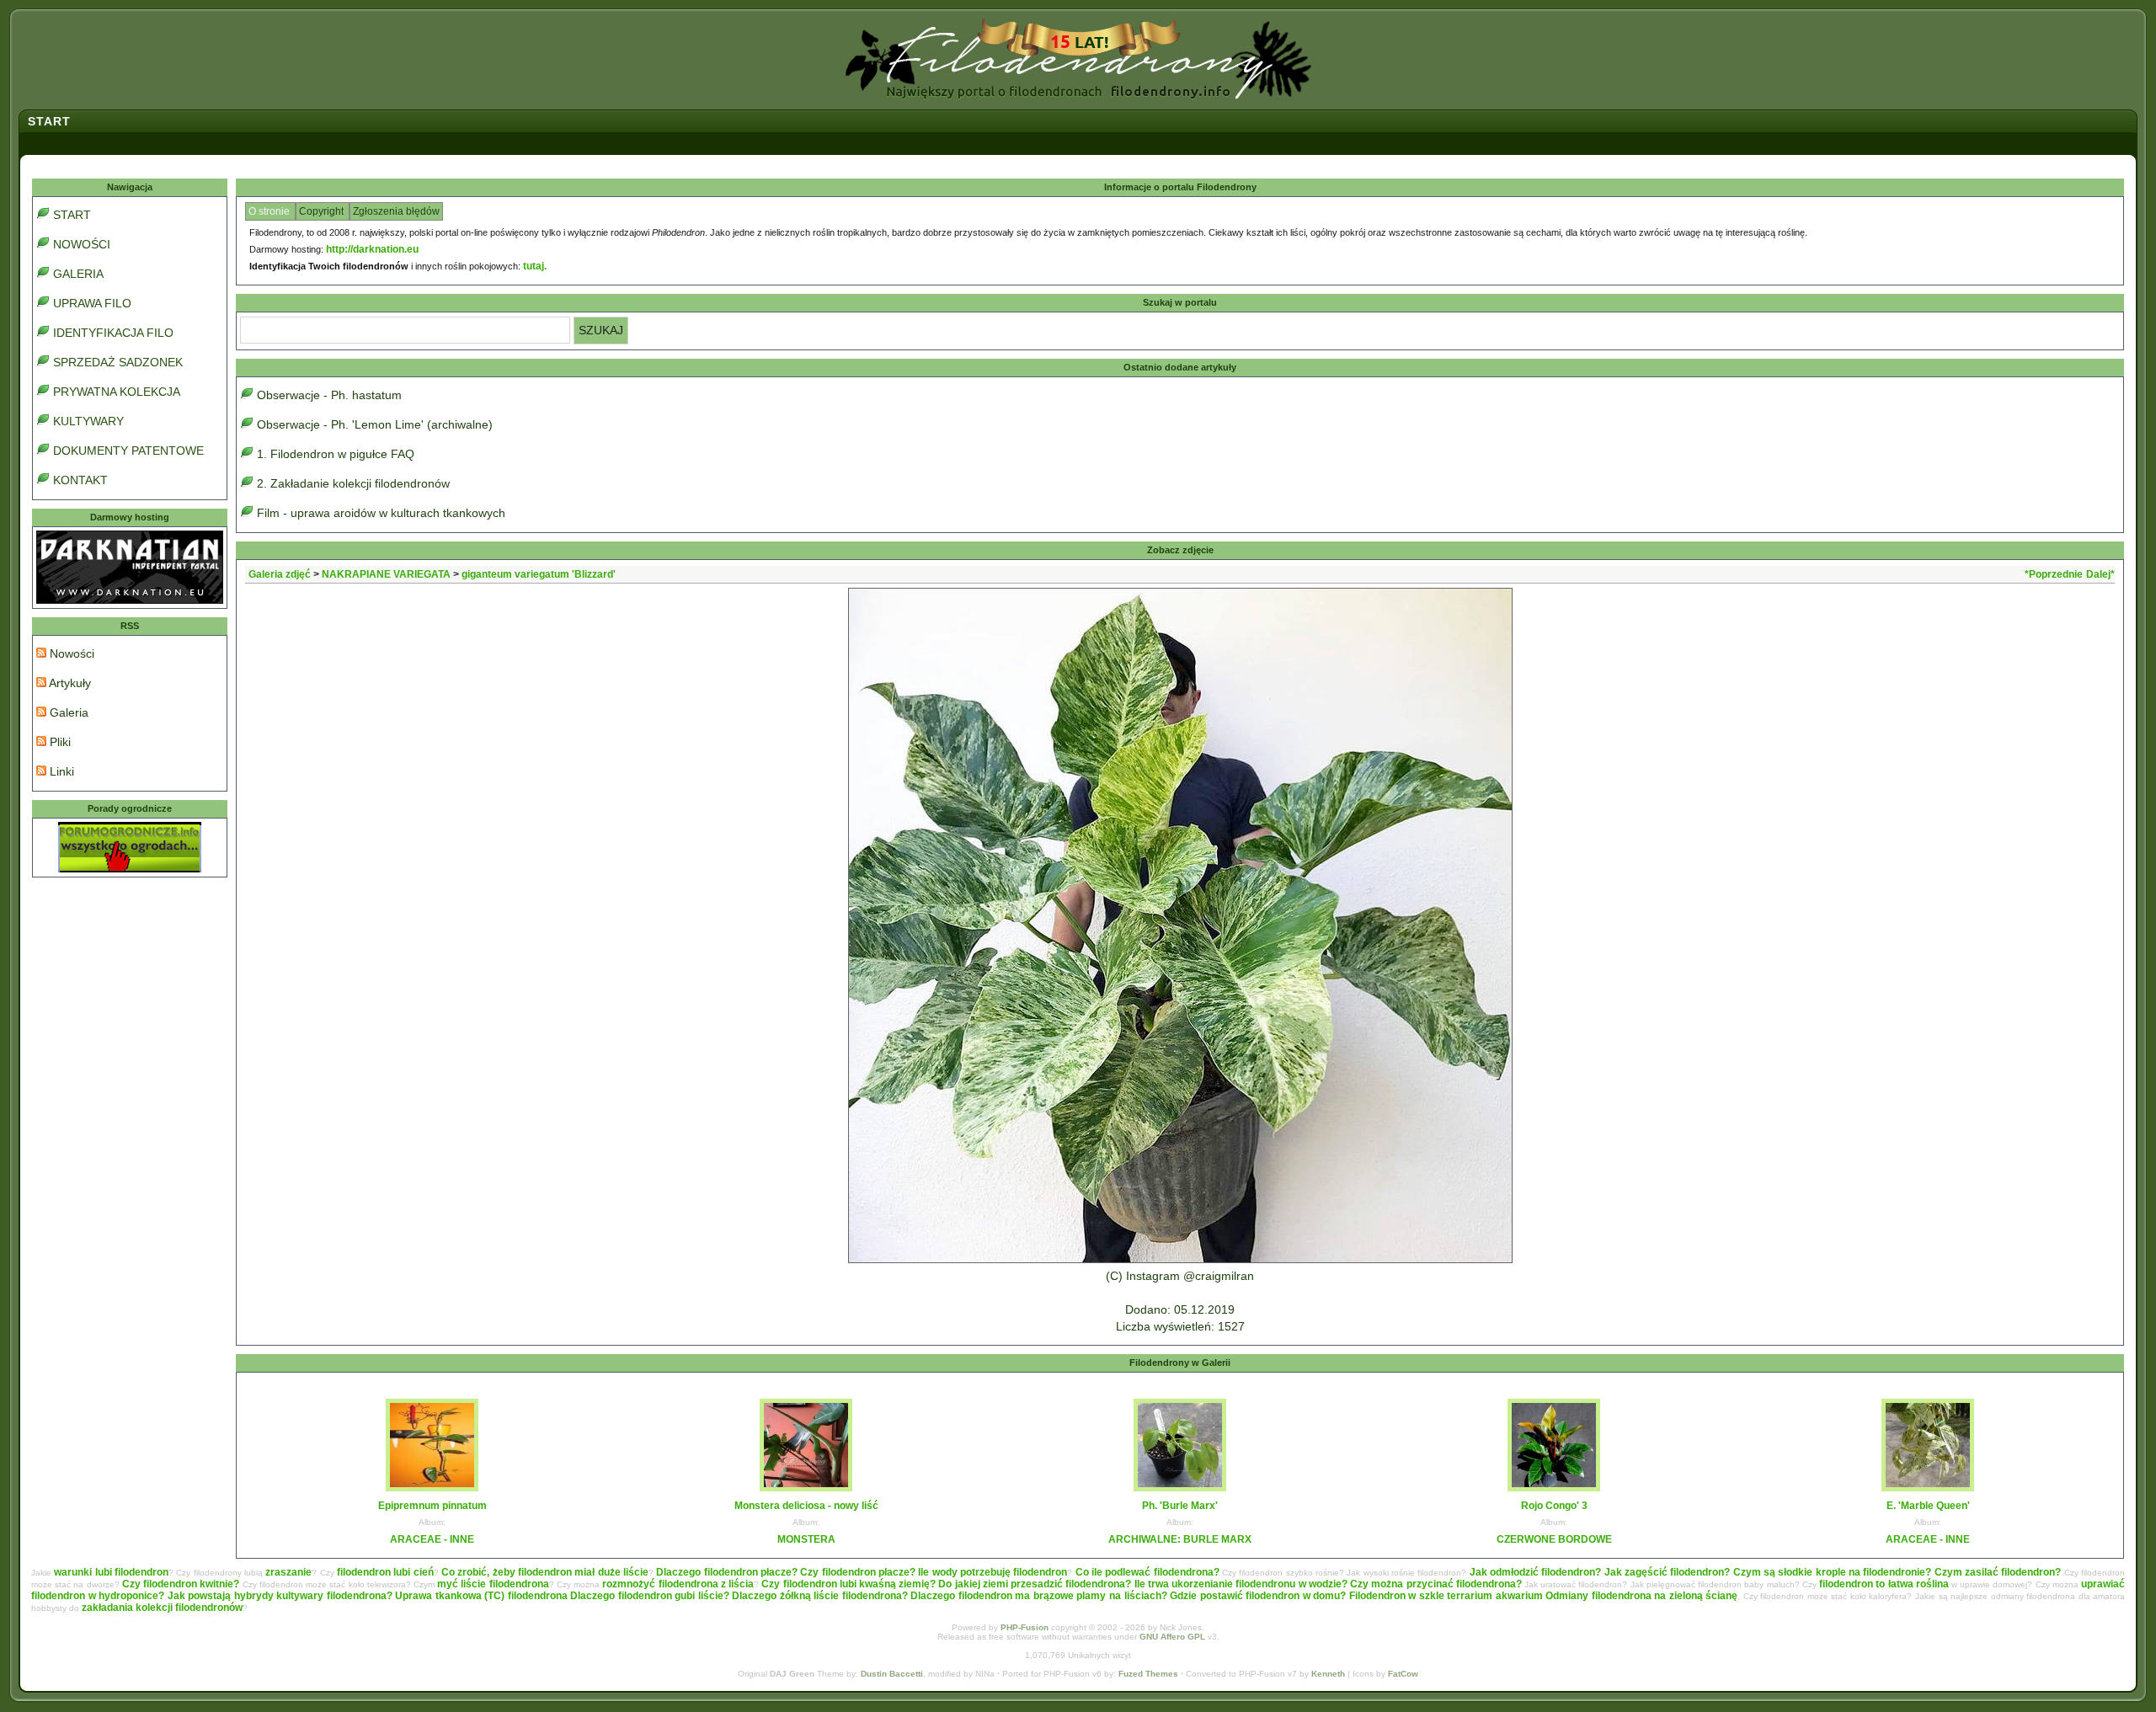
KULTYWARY (88, 421)
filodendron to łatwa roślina (1884, 1584)
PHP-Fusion (1025, 1627)
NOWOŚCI (82, 244)
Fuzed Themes (1148, 1674)
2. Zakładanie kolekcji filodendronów (353, 483)
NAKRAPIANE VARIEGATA (386, 574)
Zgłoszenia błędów (396, 211)
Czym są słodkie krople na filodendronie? (1833, 1572)
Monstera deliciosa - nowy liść (806, 1506)
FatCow (1403, 1674)
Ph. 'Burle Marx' (1180, 1506)
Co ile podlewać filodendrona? (1147, 1572)
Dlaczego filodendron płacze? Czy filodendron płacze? (786, 1572)
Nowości (70, 653)
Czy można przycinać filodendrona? (1436, 1584)
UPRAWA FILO (92, 303)
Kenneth (1328, 1674)
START (72, 215)
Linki (60, 771)
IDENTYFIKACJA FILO (113, 333)
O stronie (270, 211)
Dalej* (2100, 574)
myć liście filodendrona (493, 1584)
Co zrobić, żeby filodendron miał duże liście (545, 1572)
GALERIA (78, 274)
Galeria (67, 712)
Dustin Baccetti (892, 1674)
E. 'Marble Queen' (1928, 1506)
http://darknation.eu (372, 249)
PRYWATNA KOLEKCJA (117, 392)
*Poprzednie (2054, 574)
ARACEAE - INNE (432, 1539)
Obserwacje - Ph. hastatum (329, 395)
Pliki (59, 742)
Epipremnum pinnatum (432, 1506)
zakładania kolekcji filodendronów (162, 1608)
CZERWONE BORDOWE (1554, 1539)
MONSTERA (806, 1539)
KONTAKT (80, 480)
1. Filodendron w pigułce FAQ (336, 454)
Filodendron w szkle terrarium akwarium (1446, 1596)
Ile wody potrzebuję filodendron (993, 1572)
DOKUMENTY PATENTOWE (128, 451)
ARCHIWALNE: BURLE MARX (1180, 1539)
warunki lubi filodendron (111, 1572)
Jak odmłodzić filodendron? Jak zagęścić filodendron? (1600, 1572)
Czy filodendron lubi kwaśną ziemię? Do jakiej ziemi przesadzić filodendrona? (946, 1584)
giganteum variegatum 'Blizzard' (539, 574)
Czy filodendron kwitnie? (181, 1584)
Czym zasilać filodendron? (1998, 1572)
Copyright (323, 211)
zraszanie (288, 1572)
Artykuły (69, 683)
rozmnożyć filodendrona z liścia (678, 1584)
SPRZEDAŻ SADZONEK (118, 362)
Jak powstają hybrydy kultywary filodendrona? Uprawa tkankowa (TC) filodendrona (368, 1596)
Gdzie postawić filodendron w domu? (1258, 1596)
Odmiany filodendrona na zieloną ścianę (1641, 1596)
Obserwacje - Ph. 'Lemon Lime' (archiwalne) (375, 424)
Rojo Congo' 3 (1554, 1506)
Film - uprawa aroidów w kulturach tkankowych (381, 513)
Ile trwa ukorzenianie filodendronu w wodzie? (1241, 1584)
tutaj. (535, 266)
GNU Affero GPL (1172, 1637)
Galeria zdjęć (280, 574)
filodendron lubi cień (385, 1572)
